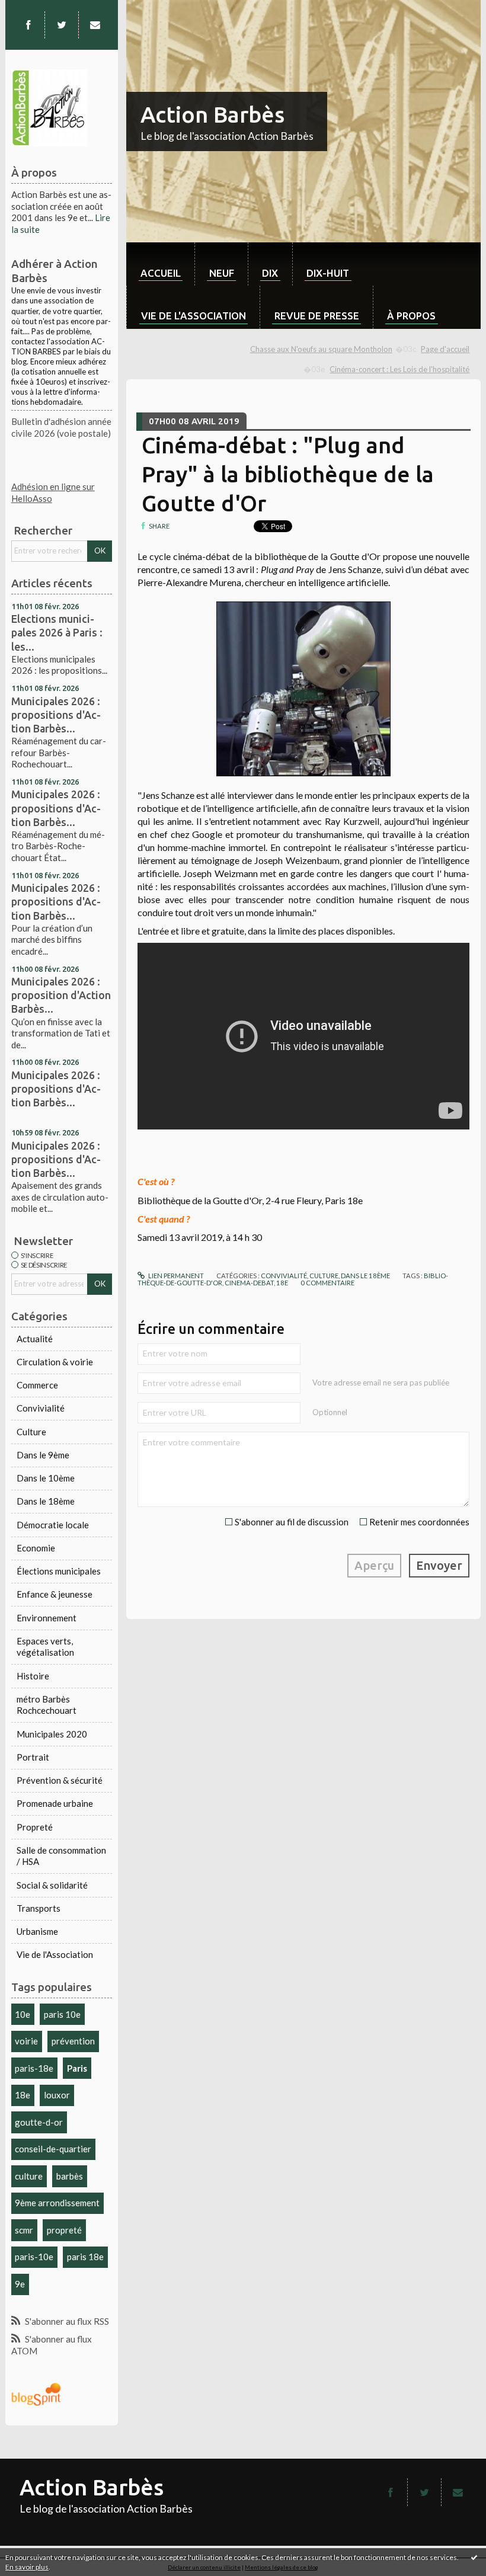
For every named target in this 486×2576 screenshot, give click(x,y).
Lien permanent (175, 1276)
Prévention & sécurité (60, 1780)
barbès (70, 2176)
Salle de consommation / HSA (61, 1856)
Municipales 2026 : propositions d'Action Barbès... (56, 715)
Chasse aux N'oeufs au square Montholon (321, 349)
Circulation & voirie (55, 1362)
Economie (36, 1548)
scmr (24, 2230)
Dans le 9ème (43, 1455)
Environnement (47, 1618)
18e (23, 2095)
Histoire (33, 1676)
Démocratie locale (53, 1525)
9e (20, 2284)
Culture (31, 1432)
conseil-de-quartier (53, 2149)
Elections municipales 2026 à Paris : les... (57, 632)
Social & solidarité (52, 1885)
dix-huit (328, 273)
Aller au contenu (37, 9)
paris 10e (62, 2014)
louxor (57, 2095)
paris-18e (34, 2068)
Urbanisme (37, 1931)
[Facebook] (28, 25)
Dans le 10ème (46, 1478)
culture (29, 2176)
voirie (26, 2041)
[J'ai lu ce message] (474, 2557)
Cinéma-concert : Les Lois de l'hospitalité (399, 369)
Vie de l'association (194, 316)
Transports (39, 1908)
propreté (64, 2230)
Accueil (161, 273)
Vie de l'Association (55, 1954)
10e (23, 2014)
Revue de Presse (317, 316)
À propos (411, 316)
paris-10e (34, 2257)
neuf (222, 273)
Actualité (35, 1339)
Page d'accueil (445, 349)
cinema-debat (249, 1283)
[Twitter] (62, 25)
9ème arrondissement (57, 2203)
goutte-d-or (39, 2122)
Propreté (35, 1827)
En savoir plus (27, 2567)
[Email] (95, 25)
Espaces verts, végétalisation (45, 1647)
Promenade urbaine (55, 1803)
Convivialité (41, 1408)
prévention (73, 2041)
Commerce (37, 1385)
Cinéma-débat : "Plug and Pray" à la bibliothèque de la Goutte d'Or (288, 474)
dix (270, 273)
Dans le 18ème (46, 1501)
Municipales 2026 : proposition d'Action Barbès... (61, 995)
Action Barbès (212, 114)
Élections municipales (59, 1571)
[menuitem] (160, 264)
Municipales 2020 (52, 1734)
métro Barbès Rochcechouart (47, 1705)
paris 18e (85, 2257)
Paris (77, 2068)
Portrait (33, 1757)
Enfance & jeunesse (55, 1594)
